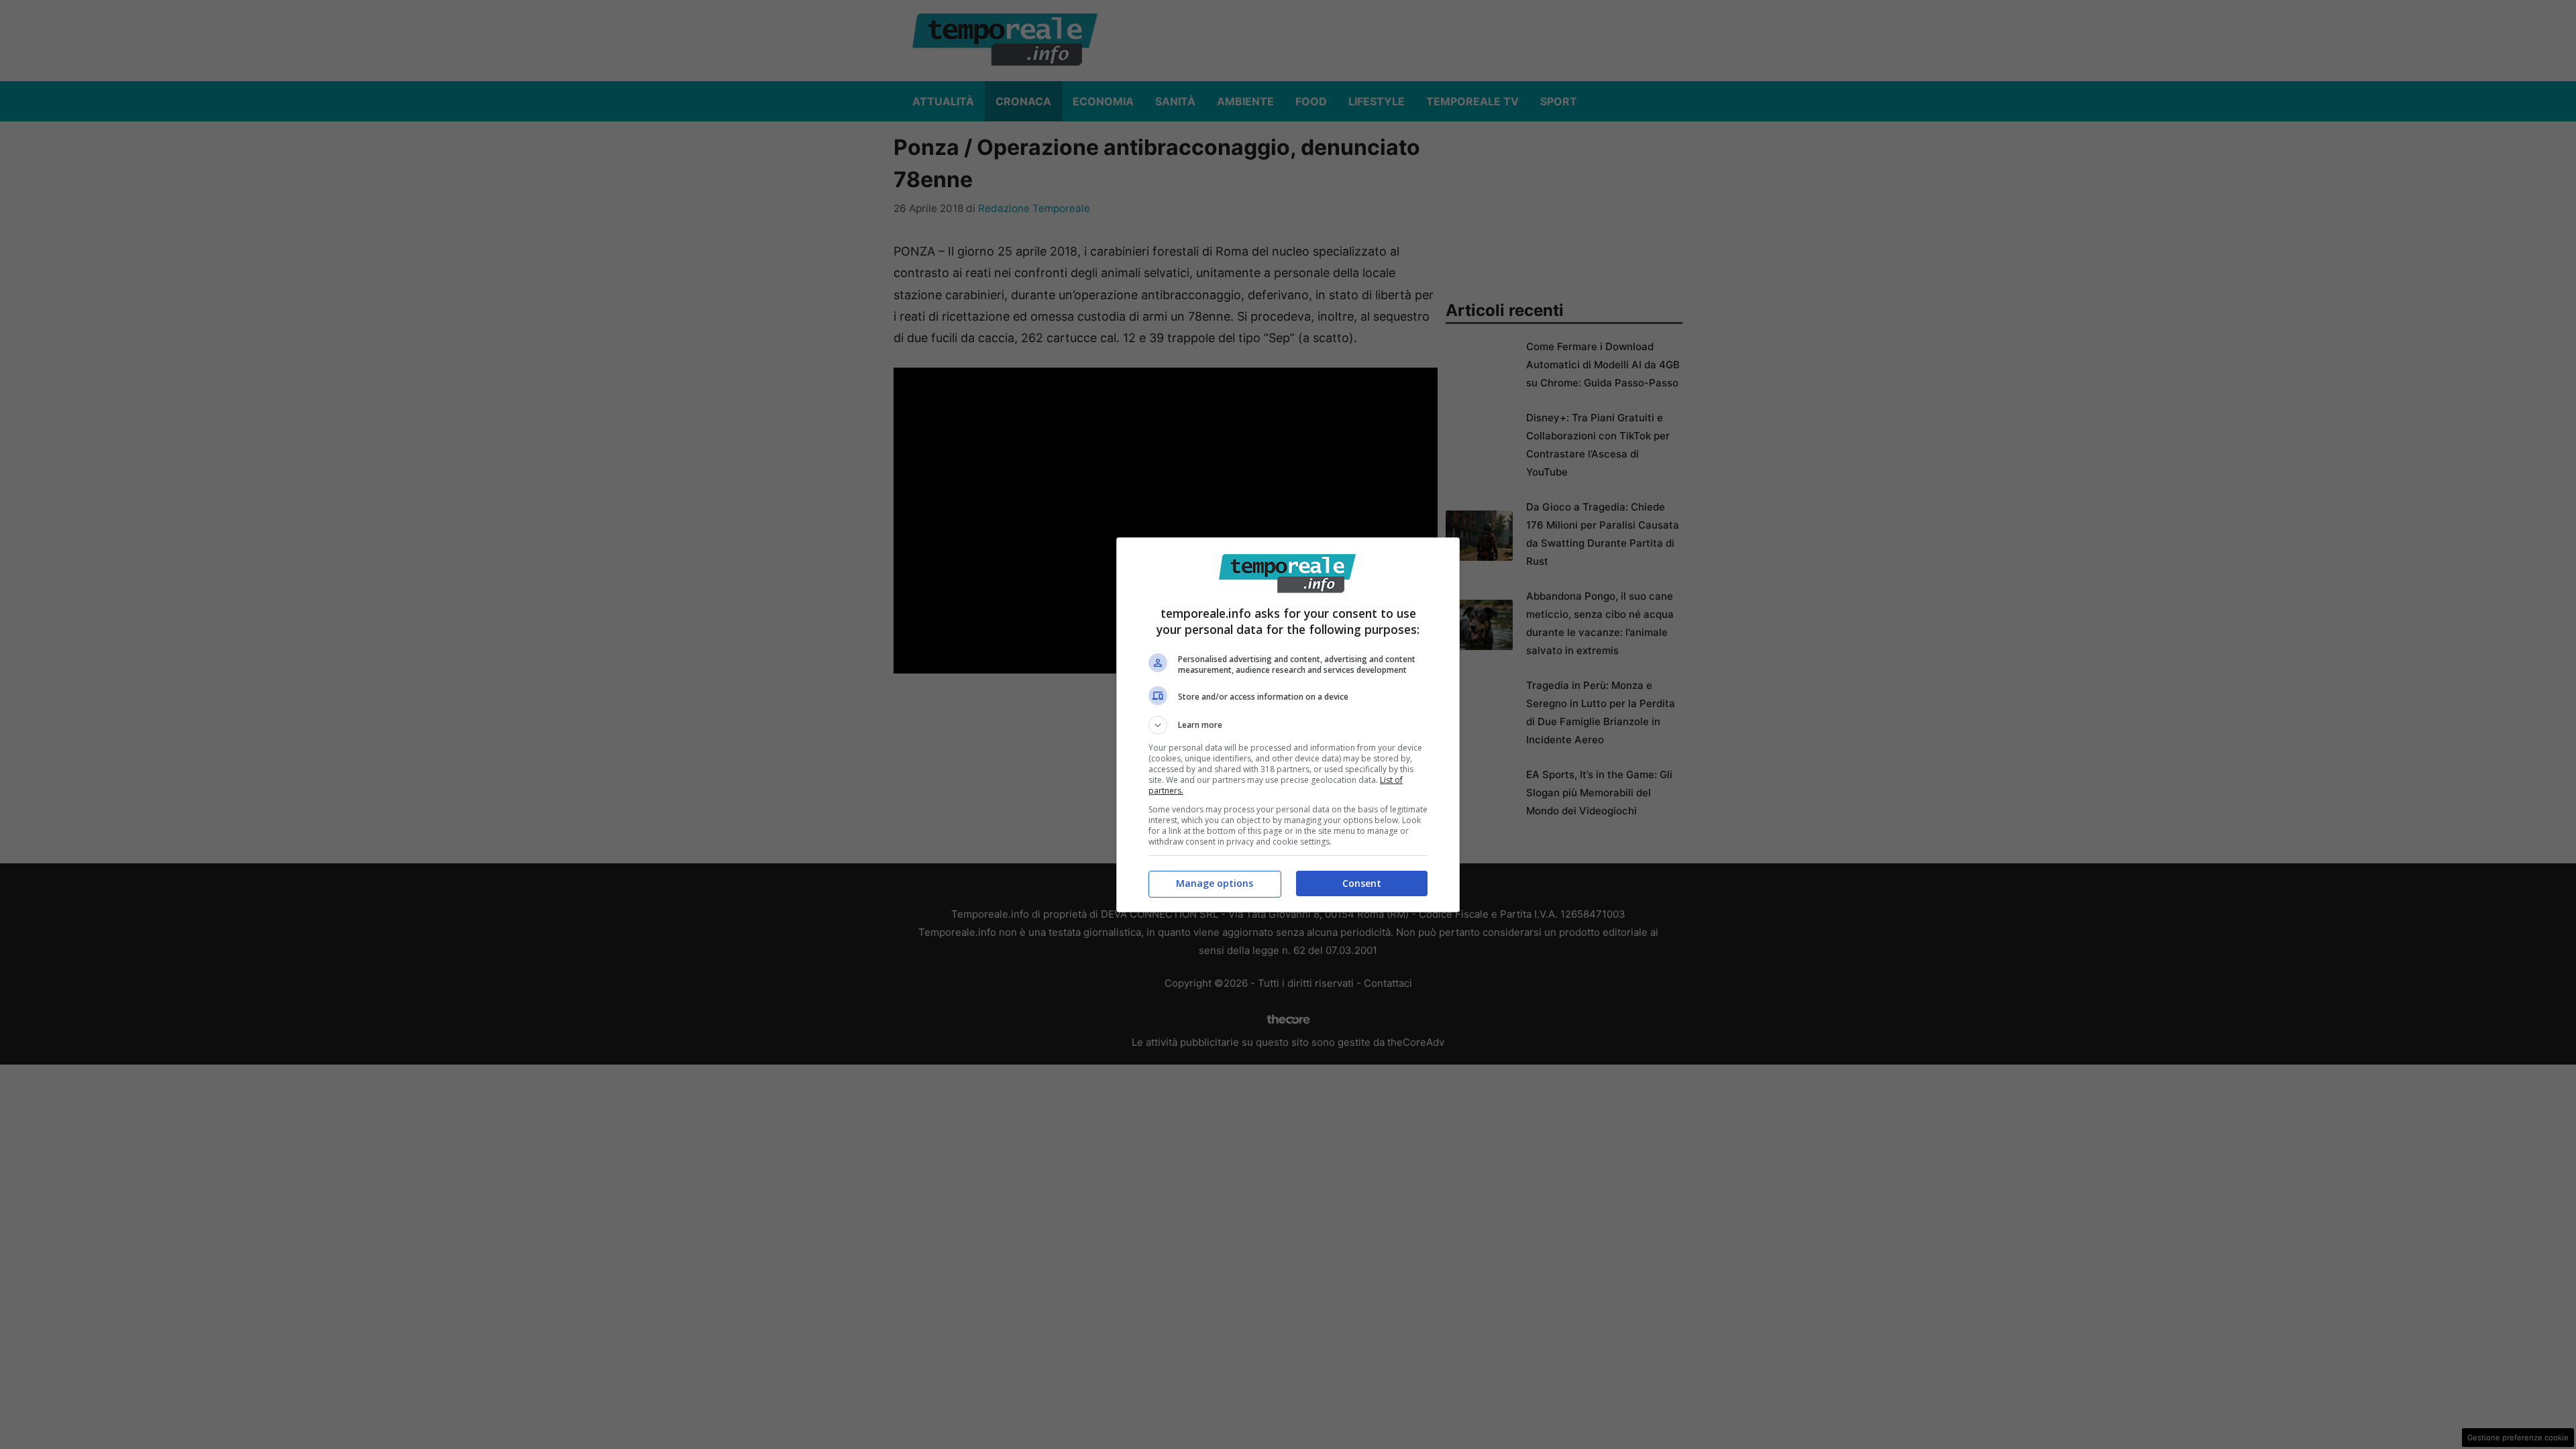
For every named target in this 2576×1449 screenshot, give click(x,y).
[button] (1288, 725)
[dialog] (1288, 725)
